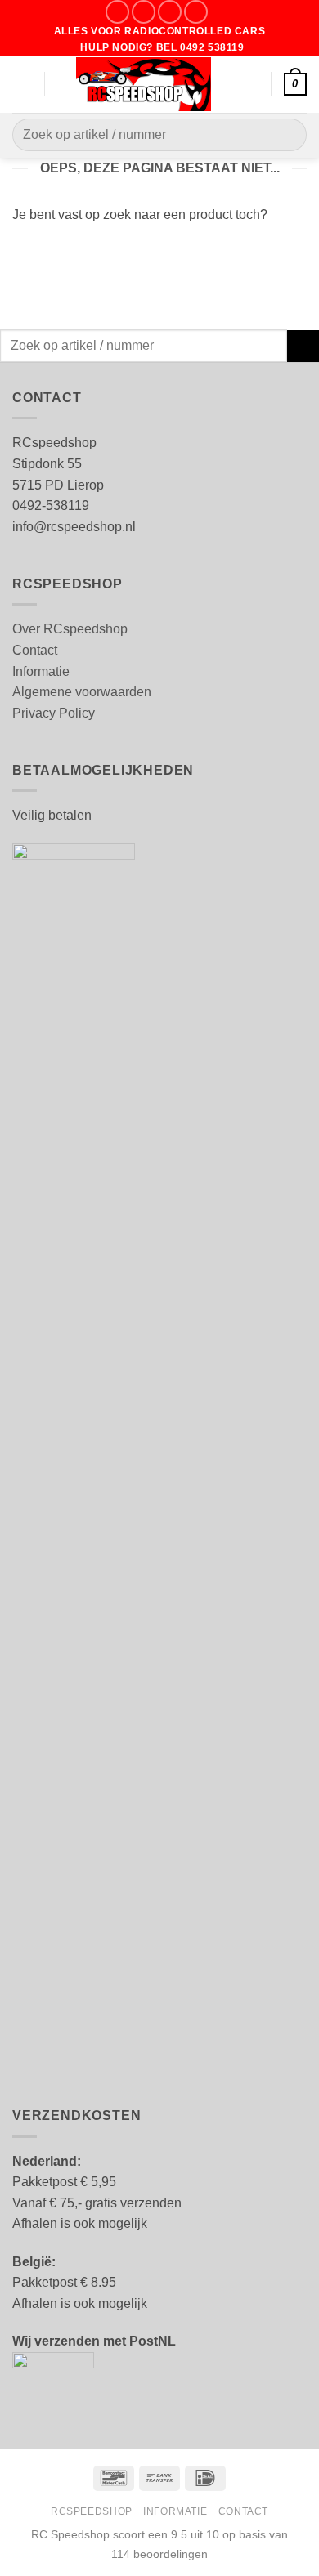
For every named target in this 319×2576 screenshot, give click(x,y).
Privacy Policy (54, 713)
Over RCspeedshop (70, 629)
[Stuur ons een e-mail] (170, 12)
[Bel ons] (196, 12)
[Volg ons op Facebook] (117, 12)
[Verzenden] (288, 135)
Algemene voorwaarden (82, 692)
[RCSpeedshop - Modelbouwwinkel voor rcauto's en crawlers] (144, 84)
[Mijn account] (251, 84)
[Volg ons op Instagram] (144, 12)
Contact (35, 650)
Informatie (41, 671)
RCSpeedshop (92, 2511)
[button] (22, 84)
